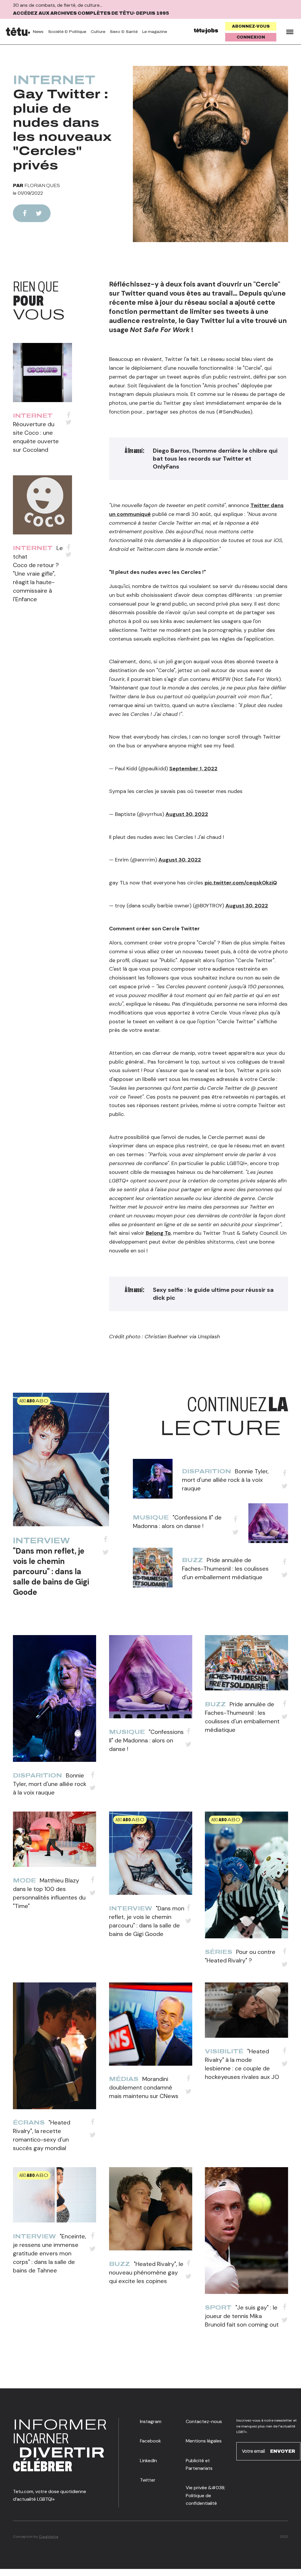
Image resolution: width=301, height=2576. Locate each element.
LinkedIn (148, 2461)
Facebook (150, 2441)
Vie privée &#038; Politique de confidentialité (205, 2495)
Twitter (148, 2480)
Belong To (158, 1233)
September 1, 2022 (193, 769)
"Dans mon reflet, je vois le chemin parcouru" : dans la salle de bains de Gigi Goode (51, 1572)
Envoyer (283, 2451)
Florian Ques (42, 185)
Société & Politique (67, 32)
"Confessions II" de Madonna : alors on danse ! (146, 1740)
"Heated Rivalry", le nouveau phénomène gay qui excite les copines (146, 2272)
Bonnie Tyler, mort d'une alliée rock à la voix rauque (225, 1480)
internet (54, 80)
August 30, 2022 (187, 814)
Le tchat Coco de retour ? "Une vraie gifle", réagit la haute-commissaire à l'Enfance (38, 574)
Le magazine (155, 32)
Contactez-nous (204, 2421)
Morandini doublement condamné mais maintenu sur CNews (144, 2087)
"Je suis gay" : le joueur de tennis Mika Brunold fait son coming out (242, 2316)
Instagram (151, 2421)
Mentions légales (204, 2441)
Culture (98, 32)
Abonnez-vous (251, 26)
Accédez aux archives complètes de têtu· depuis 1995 (91, 13)
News (38, 32)
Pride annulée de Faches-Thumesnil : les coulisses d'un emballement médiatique (225, 1569)
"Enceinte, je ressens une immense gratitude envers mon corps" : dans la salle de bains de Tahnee (50, 2253)
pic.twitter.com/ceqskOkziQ (241, 883)
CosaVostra (49, 2537)
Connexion (251, 37)
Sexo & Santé (124, 32)
